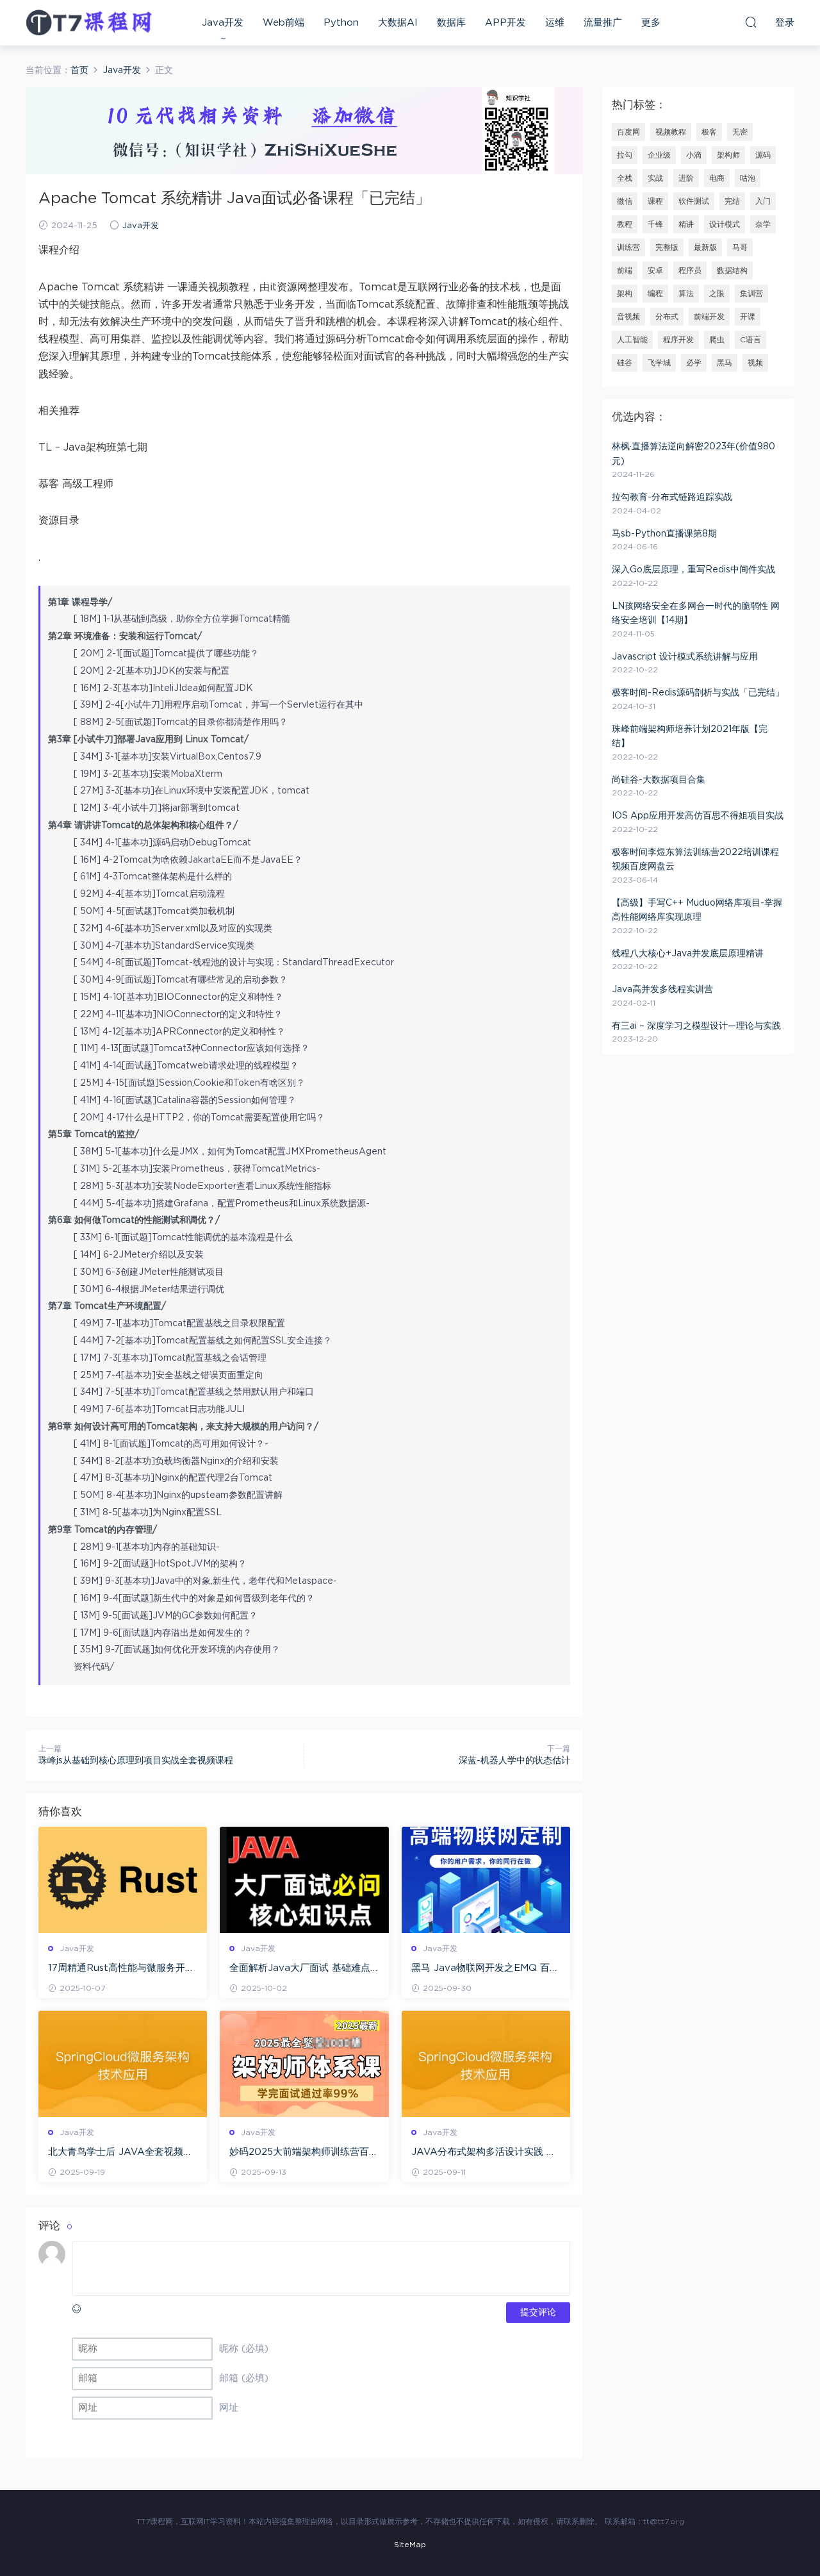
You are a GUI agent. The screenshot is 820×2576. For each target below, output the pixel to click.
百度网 (628, 132)
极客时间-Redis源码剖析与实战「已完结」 (698, 693)
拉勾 (625, 155)
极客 (709, 132)
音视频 (628, 317)
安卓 (655, 270)
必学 (694, 363)
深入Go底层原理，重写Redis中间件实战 (693, 570)
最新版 (705, 247)
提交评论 (538, 2313)
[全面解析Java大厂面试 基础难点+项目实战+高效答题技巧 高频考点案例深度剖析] (304, 1880)
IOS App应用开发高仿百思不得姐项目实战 (698, 816)
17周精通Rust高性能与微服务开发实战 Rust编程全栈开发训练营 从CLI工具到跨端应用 (121, 1969)
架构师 (728, 155)
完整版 (667, 247)
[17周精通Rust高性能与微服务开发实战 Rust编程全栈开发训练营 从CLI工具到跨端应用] (123, 1880)
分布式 (667, 317)
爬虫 (717, 340)
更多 (651, 23)
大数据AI (398, 23)
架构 (625, 294)
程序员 (690, 270)
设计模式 (725, 224)
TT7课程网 (90, 22)
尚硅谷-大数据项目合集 (659, 780)
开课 (748, 317)
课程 (655, 201)
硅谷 (625, 363)
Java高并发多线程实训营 (662, 990)
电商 (717, 178)
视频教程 (671, 132)
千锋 (655, 224)
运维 (555, 23)
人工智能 (632, 340)
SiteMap (410, 2545)
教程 (625, 224)
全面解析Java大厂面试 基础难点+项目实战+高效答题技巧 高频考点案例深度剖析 (304, 1969)
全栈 (625, 178)
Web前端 (283, 23)
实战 (655, 178)
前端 (625, 270)
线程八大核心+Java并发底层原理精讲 (688, 954)
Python (341, 23)
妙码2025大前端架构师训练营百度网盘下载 (304, 2153)
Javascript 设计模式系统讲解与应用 (685, 657)
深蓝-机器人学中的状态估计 (514, 1761)
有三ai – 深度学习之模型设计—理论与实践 (696, 1026)
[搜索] (751, 22)
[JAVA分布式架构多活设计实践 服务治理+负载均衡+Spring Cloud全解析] (486, 2064)
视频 (755, 363)
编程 (655, 294)
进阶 (686, 178)
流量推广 (603, 23)
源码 (763, 155)
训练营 (628, 247)
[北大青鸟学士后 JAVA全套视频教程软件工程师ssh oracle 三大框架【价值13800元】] (123, 2064)
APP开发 (505, 23)
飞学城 (659, 363)
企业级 (659, 155)
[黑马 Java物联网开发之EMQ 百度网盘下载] (486, 1880)
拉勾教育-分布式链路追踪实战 (672, 497)
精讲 (686, 224)
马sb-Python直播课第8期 (664, 534)
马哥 (740, 247)
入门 (763, 201)
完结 (732, 201)
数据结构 (732, 270)
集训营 (751, 294)
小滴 (694, 155)
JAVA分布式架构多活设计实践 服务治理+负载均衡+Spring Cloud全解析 (484, 2153)
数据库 (451, 23)
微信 (625, 201)
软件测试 (694, 201)
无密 (740, 132)
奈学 (763, 224)
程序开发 (678, 340)
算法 (686, 294)
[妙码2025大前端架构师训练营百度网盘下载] (304, 2064)
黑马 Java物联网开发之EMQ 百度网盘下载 (485, 1969)
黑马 (725, 363)
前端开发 (709, 317)
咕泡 (748, 178)
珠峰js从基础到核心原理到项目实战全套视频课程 (136, 1761)
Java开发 (223, 23)
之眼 (717, 294)
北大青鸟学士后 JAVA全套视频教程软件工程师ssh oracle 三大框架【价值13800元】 (122, 2153)
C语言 (750, 340)
